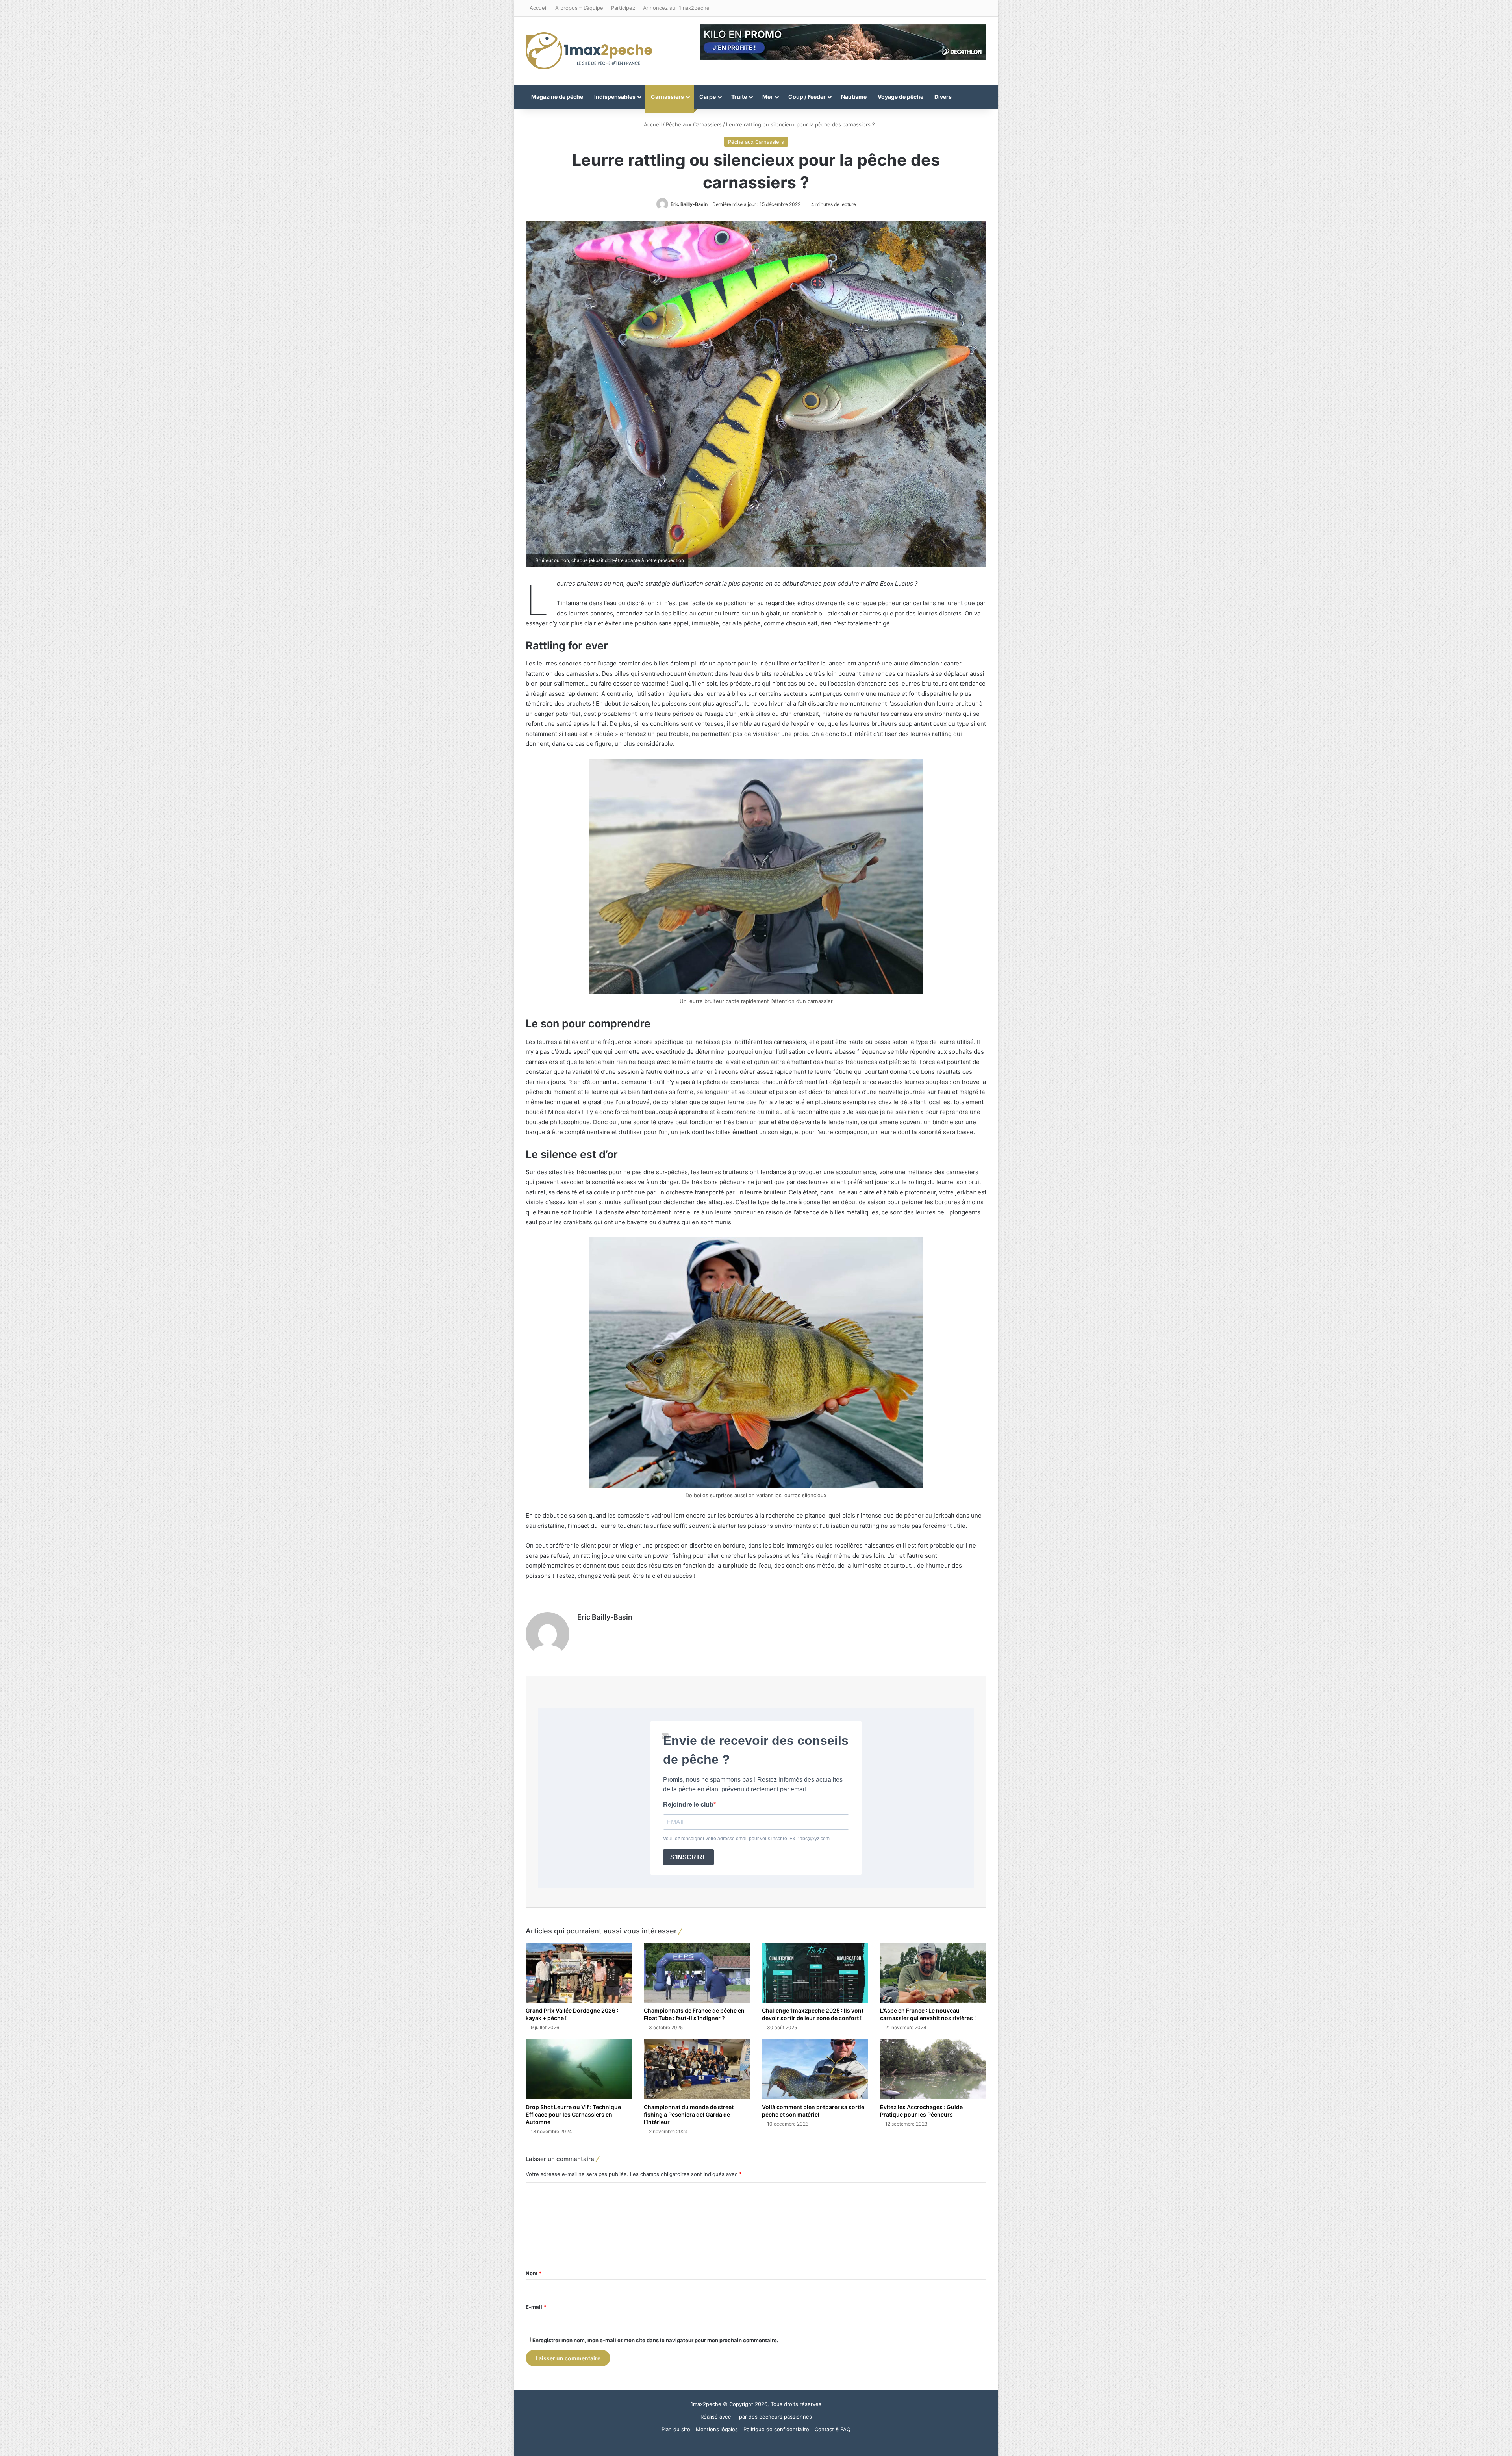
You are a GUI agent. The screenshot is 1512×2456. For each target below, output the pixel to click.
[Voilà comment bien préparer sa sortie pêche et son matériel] (815, 2069)
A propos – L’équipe (579, 8)
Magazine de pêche (557, 97)
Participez (623, 8)
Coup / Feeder (807, 97)
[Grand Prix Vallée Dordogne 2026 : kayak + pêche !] (579, 1972)
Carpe (708, 97)
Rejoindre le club (688, 1804)
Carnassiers (667, 97)
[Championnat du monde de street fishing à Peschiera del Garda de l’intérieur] (697, 2069)
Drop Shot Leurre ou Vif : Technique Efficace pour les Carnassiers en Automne (573, 2114)
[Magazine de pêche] (589, 51)
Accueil (538, 8)
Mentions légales (717, 2429)
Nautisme (854, 97)
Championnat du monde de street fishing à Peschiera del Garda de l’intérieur (689, 2114)
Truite (739, 97)
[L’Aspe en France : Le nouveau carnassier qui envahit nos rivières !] (933, 1972)
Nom (534, 2273)
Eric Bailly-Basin (689, 204)
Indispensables (615, 97)
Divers (943, 97)
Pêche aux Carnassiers (694, 124)
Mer (768, 97)
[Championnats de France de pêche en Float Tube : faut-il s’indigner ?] (697, 1972)
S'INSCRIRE (688, 1857)
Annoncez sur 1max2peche (676, 8)
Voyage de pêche (901, 97)
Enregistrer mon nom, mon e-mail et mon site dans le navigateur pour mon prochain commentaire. (655, 2340)
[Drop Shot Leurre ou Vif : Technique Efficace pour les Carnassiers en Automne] (579, 2069)
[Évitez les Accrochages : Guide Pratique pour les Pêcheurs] (933, 2069)
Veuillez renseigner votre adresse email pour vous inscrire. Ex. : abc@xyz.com (746, 1839)
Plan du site (676, 2429)
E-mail (536, 2307)
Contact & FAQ (833, 2429)
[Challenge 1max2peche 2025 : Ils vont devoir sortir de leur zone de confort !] (815, 1972)
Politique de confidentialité (776, 2429)
